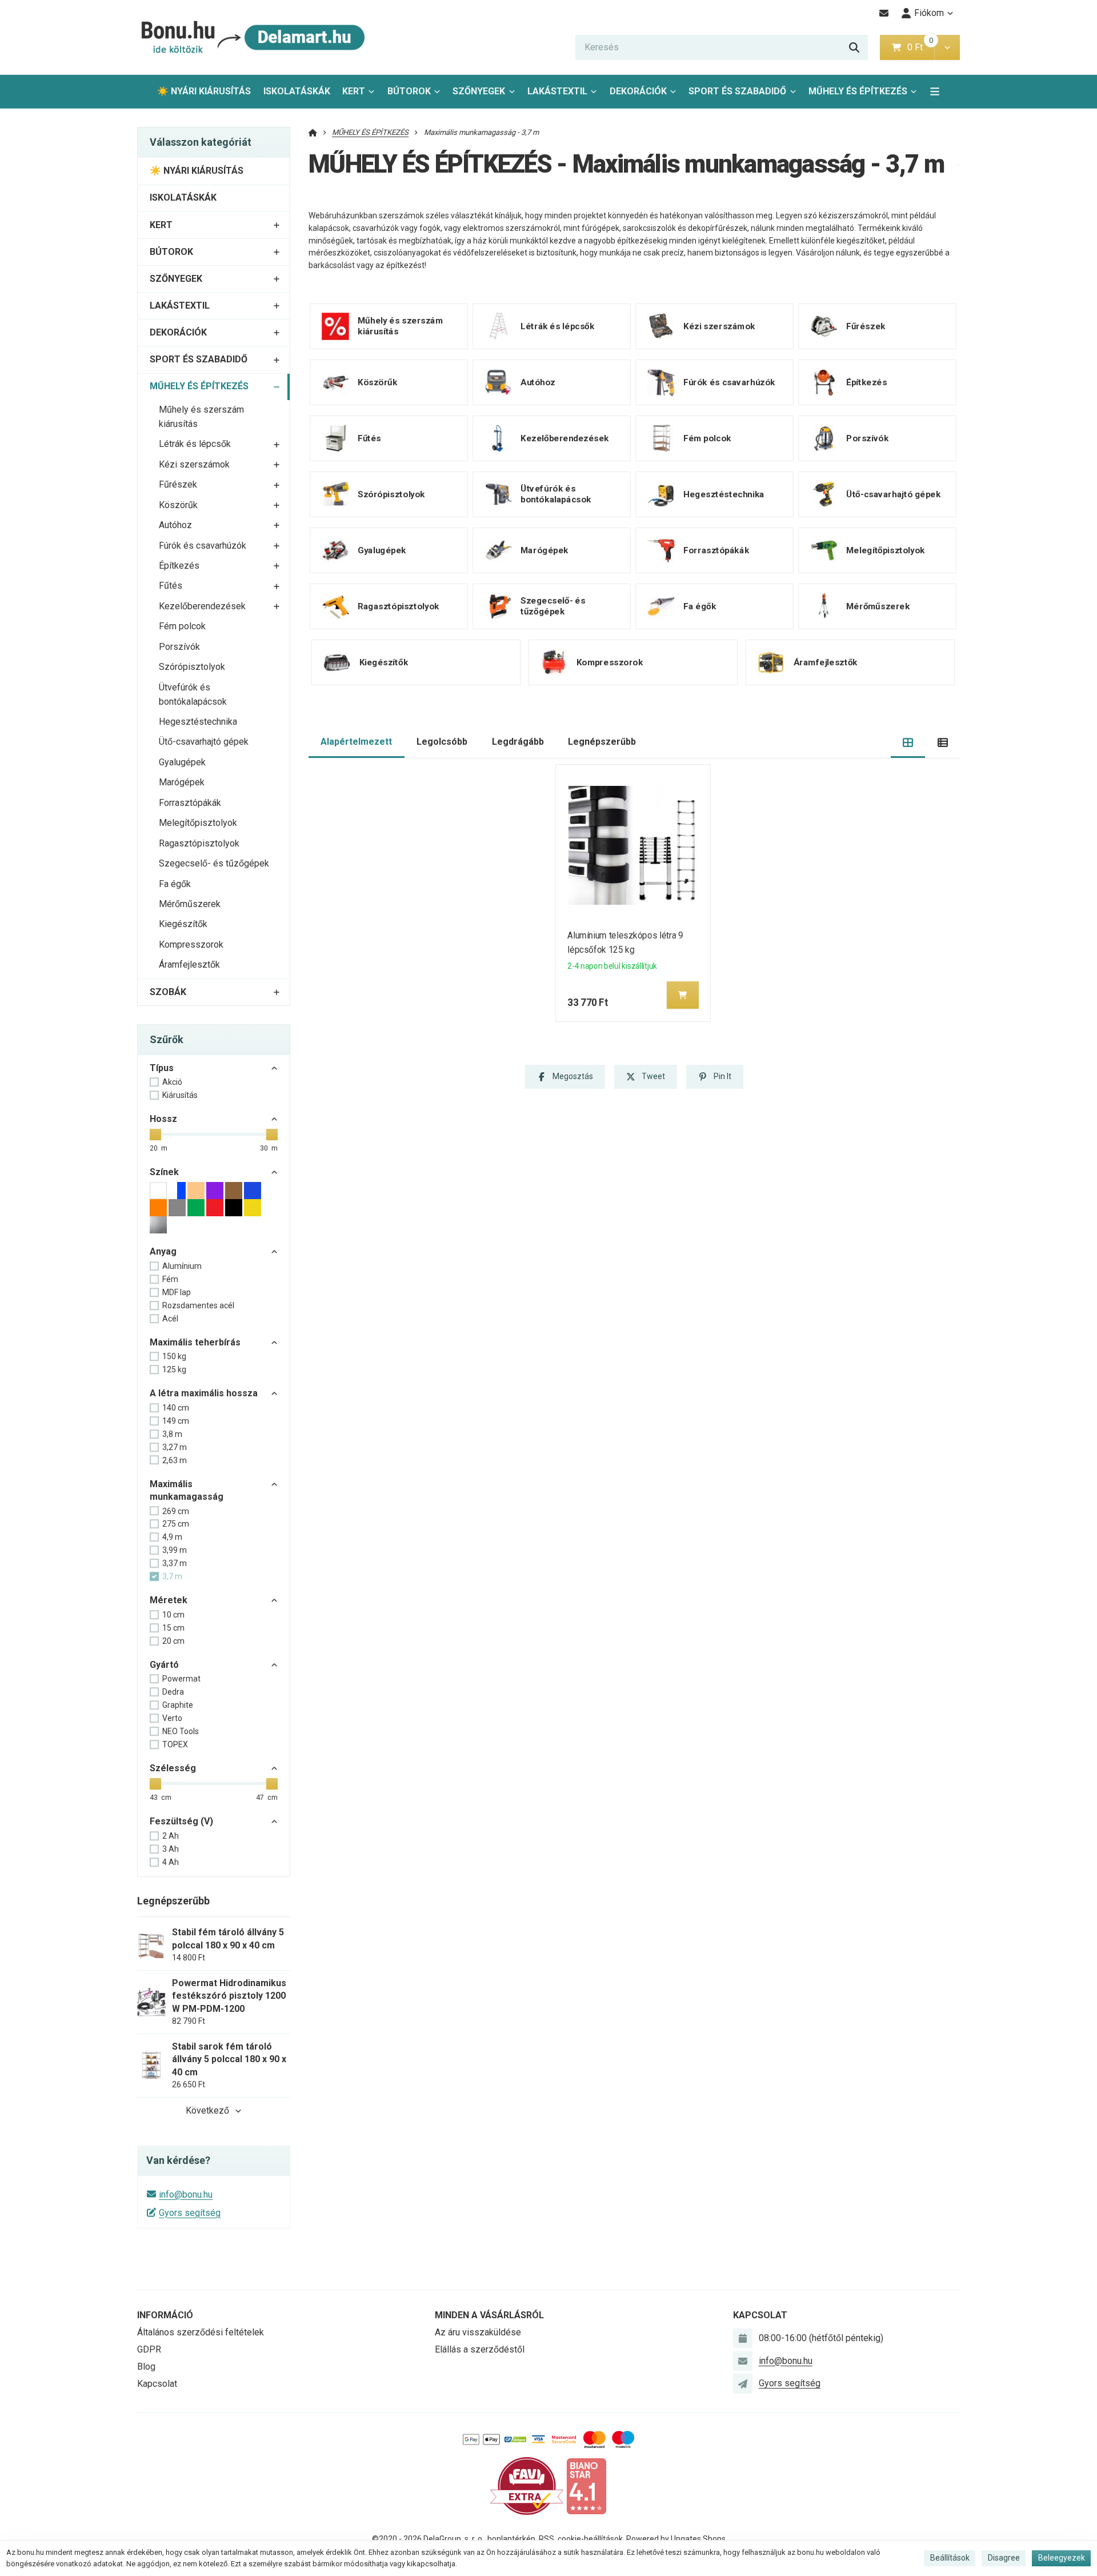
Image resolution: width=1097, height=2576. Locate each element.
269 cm (176, 1511)
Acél (170, 1319)
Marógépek (182, 782)
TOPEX (175, 1744)
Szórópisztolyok (192, 667)
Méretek (169, 1600)
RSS (547, 2539)
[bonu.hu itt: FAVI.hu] (527, 2485)
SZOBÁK (168, 992)
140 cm (176, 1408)
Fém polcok (182, 626)
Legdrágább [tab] (518, 742)
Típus (162, 1068)
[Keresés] (854, 47)
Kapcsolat (157, 2384)
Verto (172, 1718)
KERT (354, 91)
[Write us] (743, 2383)
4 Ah (171, 1862)
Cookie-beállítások (590, 2539)
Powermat (181, 1679)
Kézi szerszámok (194, 464)
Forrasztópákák (190, 803)
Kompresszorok (191, 944)
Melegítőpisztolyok (198, 823)
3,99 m (175, 1550)
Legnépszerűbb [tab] (602, 742)
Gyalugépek (182, 762)
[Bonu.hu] (251, 37)
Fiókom (929, 13)
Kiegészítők (183, 924)
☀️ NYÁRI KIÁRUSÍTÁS (204, 91)
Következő (207, 2110)
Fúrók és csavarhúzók (203, 546)
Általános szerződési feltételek (201, 2332)
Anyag (163, 1251)
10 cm (173, 1615)
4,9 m (172, 1537)
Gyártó (164, 1665)
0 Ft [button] (920, 47)
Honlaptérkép (511, 2539)
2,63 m (175, 1460)
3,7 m (172, 1576)
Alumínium (182, 1266)
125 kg (174, 1369)
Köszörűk (178, 505)
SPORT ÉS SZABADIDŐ (737, 91)
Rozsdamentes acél (198, 1305)
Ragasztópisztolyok (199, 843)
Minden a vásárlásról (489, 2315)
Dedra (173, 1692)
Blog (146, 2367)
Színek (164, 1172)
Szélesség (173, 1768)
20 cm (173, 1641)
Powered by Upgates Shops (676, 2539)
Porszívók (179, 647)
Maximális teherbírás (195, 1342)
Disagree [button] (1004, 2558)
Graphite (178, 1705)
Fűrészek (178, 484)
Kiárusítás (180, 1095)
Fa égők (175, 884)
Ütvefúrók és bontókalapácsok (193, 694)
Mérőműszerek (190, 904)
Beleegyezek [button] (1062, 2558)
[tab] (908, 742)
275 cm (176, 1524)
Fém (170, 1279)
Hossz (163, 1119)
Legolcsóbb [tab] (442, 742)
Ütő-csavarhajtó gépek (204, 742)
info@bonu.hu (186, 2194)
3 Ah (171, 1849)
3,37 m (175, 1563)
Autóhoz (175, 525)
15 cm (173, 1628)
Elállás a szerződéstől (480, 2349)
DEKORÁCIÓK (638, 91)
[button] (947, 47)
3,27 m (175, 1447)
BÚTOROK (409, 91)
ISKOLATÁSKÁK (297, 91)
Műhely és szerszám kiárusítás (201, 417)
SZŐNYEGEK (479, 91)
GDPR (149, 2349)
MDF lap (177, 1292)
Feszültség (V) (181, 1821)
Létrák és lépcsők (195, 444)
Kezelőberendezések (202, 606)
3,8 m (172, 1434)
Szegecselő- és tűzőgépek (214, 863)
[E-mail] (884, 13)
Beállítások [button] (950, 2558)
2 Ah (171, 1836)
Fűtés (171, 586)
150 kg (174, 1356)
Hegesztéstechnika (198, 722)
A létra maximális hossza (204, 1393)
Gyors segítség (190, 2213)
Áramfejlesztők (189, 964)
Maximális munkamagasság (187, 1490)
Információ (165, 2315)
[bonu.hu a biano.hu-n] (586, 2485)
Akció (172, 1082)
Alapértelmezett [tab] (356, 742)
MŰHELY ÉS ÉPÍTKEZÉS (858, 95)
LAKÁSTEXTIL (557, 91)
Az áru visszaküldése (478, 2332)
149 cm (176, 1421)
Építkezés (179, 566)
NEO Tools (181, 1731)
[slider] (155, 1135)
